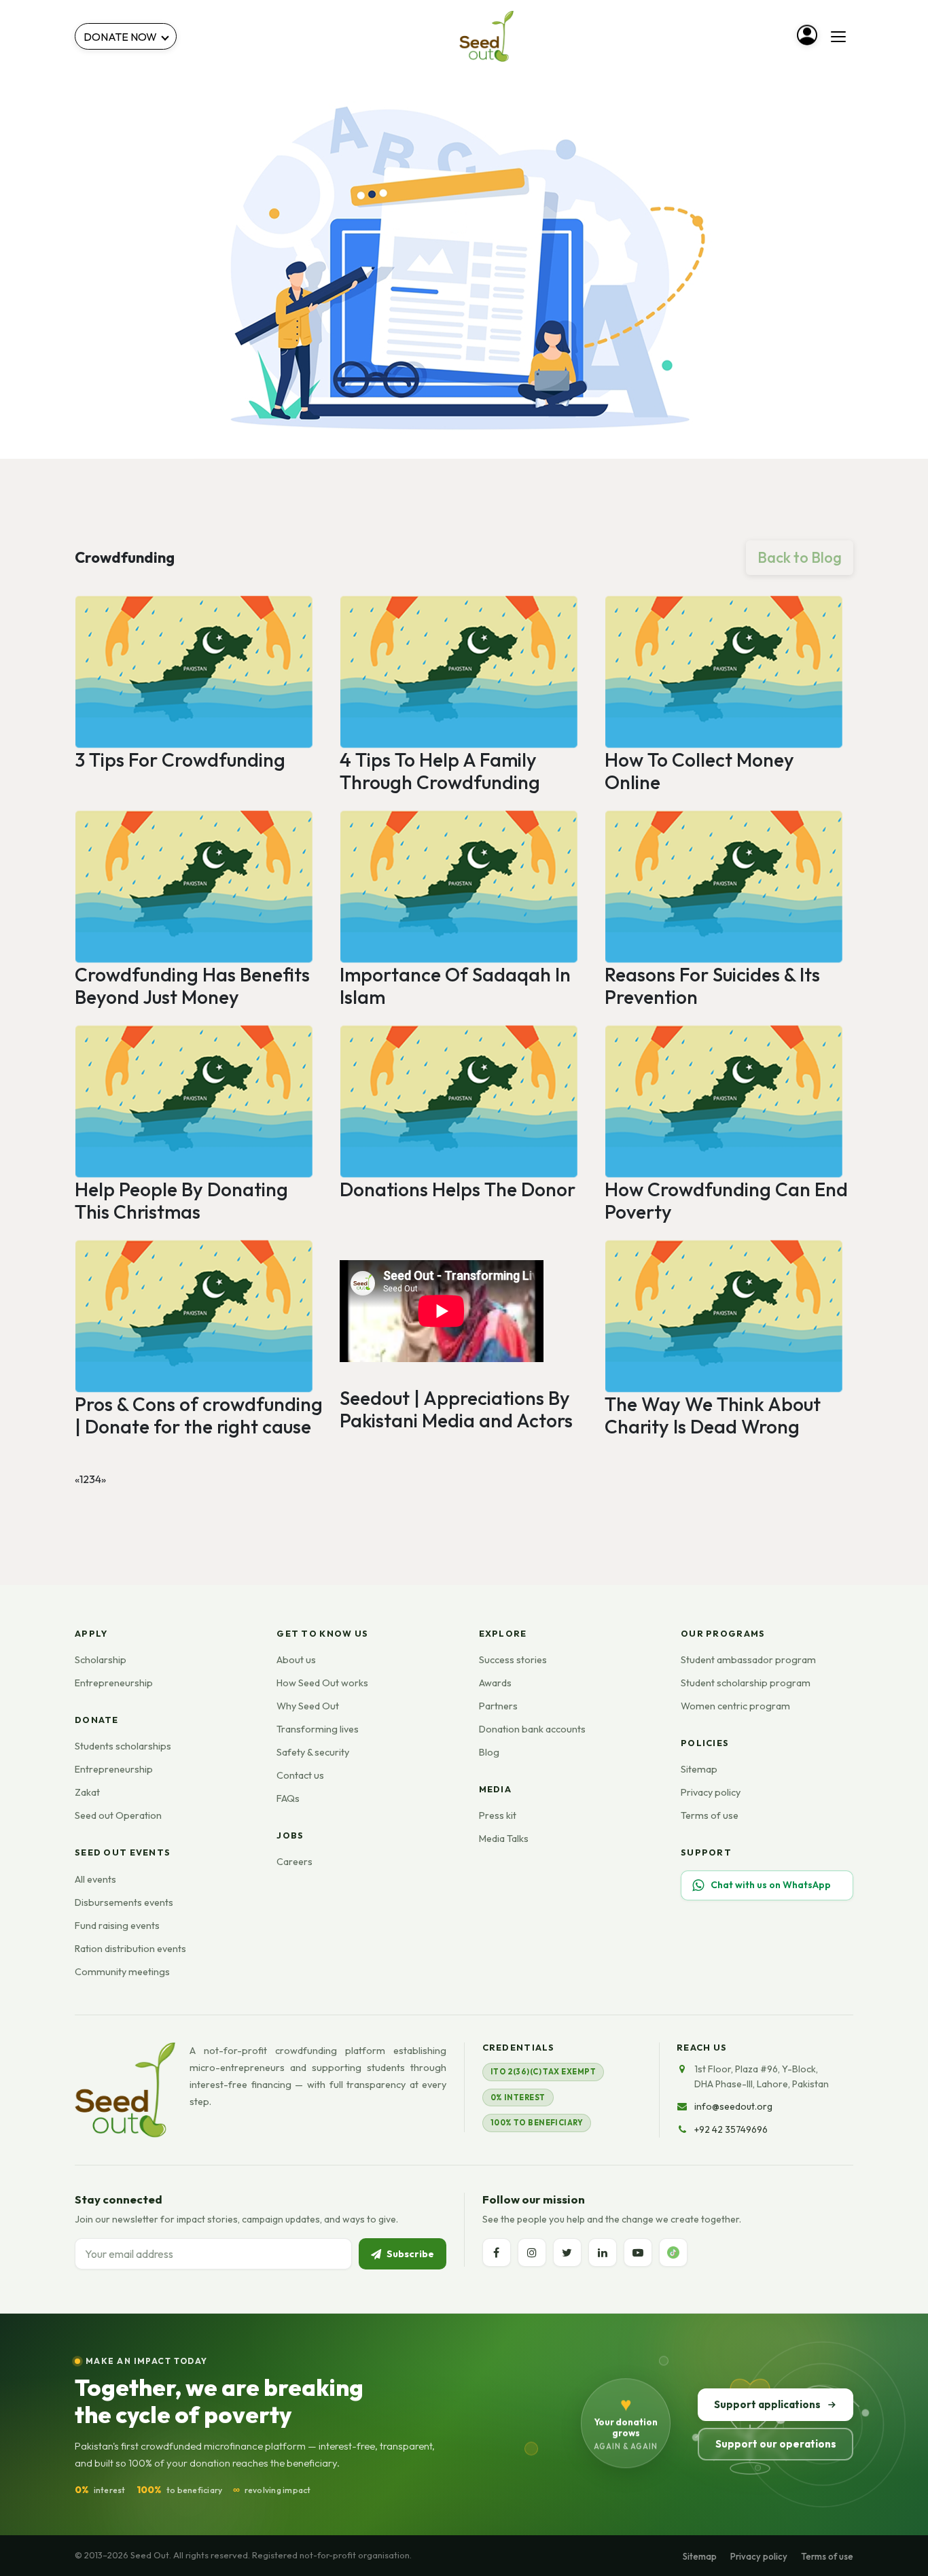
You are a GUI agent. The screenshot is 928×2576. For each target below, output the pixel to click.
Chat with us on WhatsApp (771, 1885)
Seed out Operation (118, 1815)
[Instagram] (532, 2252)
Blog (489, 1752)
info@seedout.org (733, 2106)
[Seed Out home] (125, 2090)
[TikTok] (673, 2252)
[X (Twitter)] (567, 2252)
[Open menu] (838, 37)
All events (95, 1879)
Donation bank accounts (532, 1729)
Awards (495, 1683)
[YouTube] (638, 2252)
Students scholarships (123, 1746)
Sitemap (699, 1769)
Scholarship (101, 1660)
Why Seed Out (308, 1706)
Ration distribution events (130, 1949)
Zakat (87, 1792)
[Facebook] (497, 2252)
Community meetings (122, 1972)
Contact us (300, 1775)
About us (296, 1660)
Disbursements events (124, 1902)
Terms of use (710, 1815)
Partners (498, 1706)
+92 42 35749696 (731, 2129)
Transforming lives (318, 1729)
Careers (295, 1862)
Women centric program (735, 1706)
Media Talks (504, 1839)
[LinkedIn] (603, 2252)
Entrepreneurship (114, 1683)
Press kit (498, 1815)
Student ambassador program (748, 1660)
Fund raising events (117, 1926)
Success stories (513, 1660)
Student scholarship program (746, 1683)
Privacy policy (711, 1792)
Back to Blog (800, 557)
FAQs (288, 1798)
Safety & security (313, 1752)
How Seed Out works (322, 1683)
